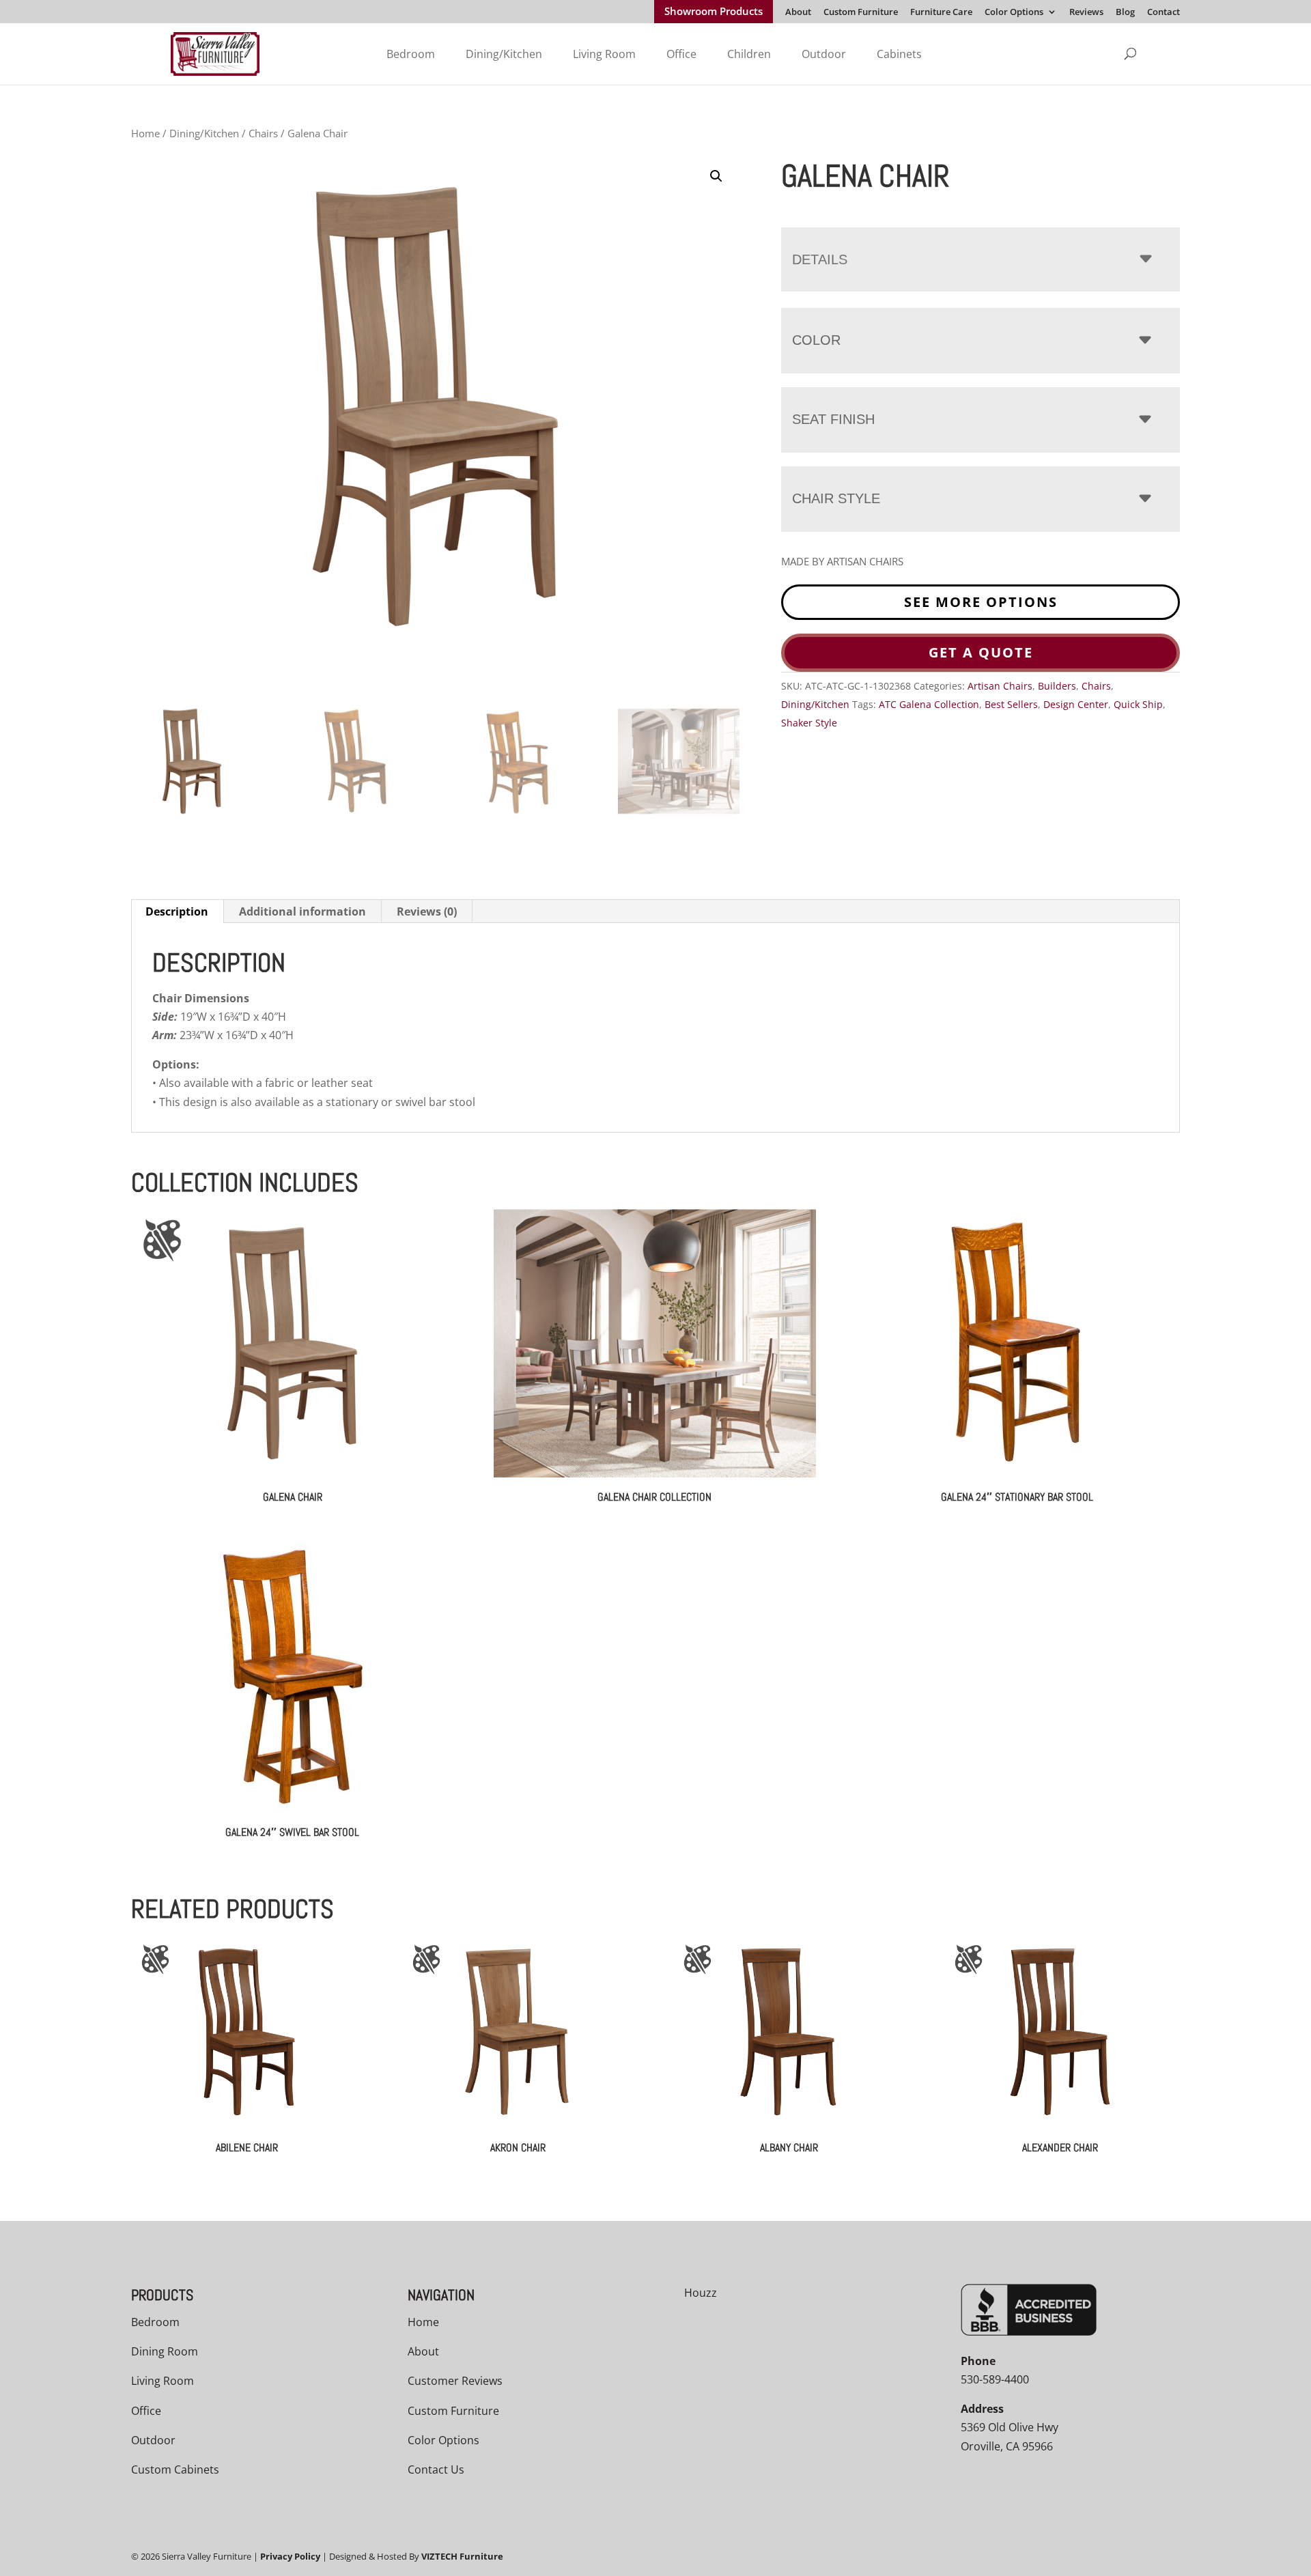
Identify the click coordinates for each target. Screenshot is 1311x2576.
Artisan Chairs (1000, 686)
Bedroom (411, 54)
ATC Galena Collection (929, 704)
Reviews (1086, 13)
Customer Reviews (455, 2381)
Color (816, 340)
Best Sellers (1011, 704)
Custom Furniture (861, 13)
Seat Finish (833, 419)
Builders (1057, 686)
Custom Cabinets (175, 2469)
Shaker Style (809, 723)
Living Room (604, 54)
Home (145, 133)
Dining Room (165, 2351)
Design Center (1076, 704)
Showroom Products (714, 12)
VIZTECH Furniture (462, 2556)
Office (681, 54)
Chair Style (836, 498)
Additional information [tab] (302, 911)
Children (749, 54)
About (798, 13)
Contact (1164, 13)
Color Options (1014, 13)
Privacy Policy (290, 2556)
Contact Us (436, 2469)
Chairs (263, 133)
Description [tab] (177, 911)
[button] (716, 176)
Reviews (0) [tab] (427, 911)
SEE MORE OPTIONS (981, 602)
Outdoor (824, 54)
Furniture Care (941, 13)
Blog (1125, 13)
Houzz (701, 2293)
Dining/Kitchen (504, 54)
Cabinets (899, 54)
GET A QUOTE (981, 652)
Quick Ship (1138, 704)
